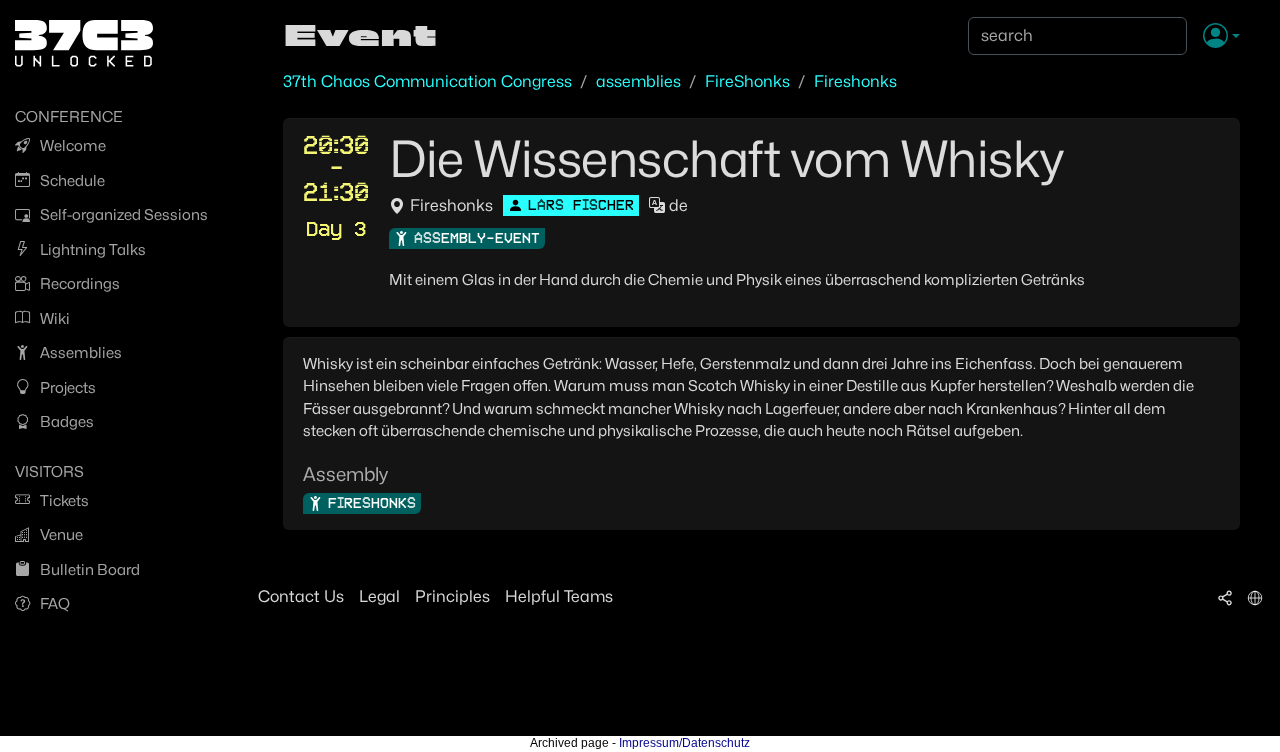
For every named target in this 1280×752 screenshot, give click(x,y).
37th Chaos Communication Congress (427, 81)
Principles (452, 596)
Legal (379, 596)
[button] (1221, 37)
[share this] (1225, 597)
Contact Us (301, 596)
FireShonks (747, 81)
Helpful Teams (559, 596)
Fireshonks (855, 81)
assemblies (638, 81)
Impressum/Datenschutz (684, 743)
